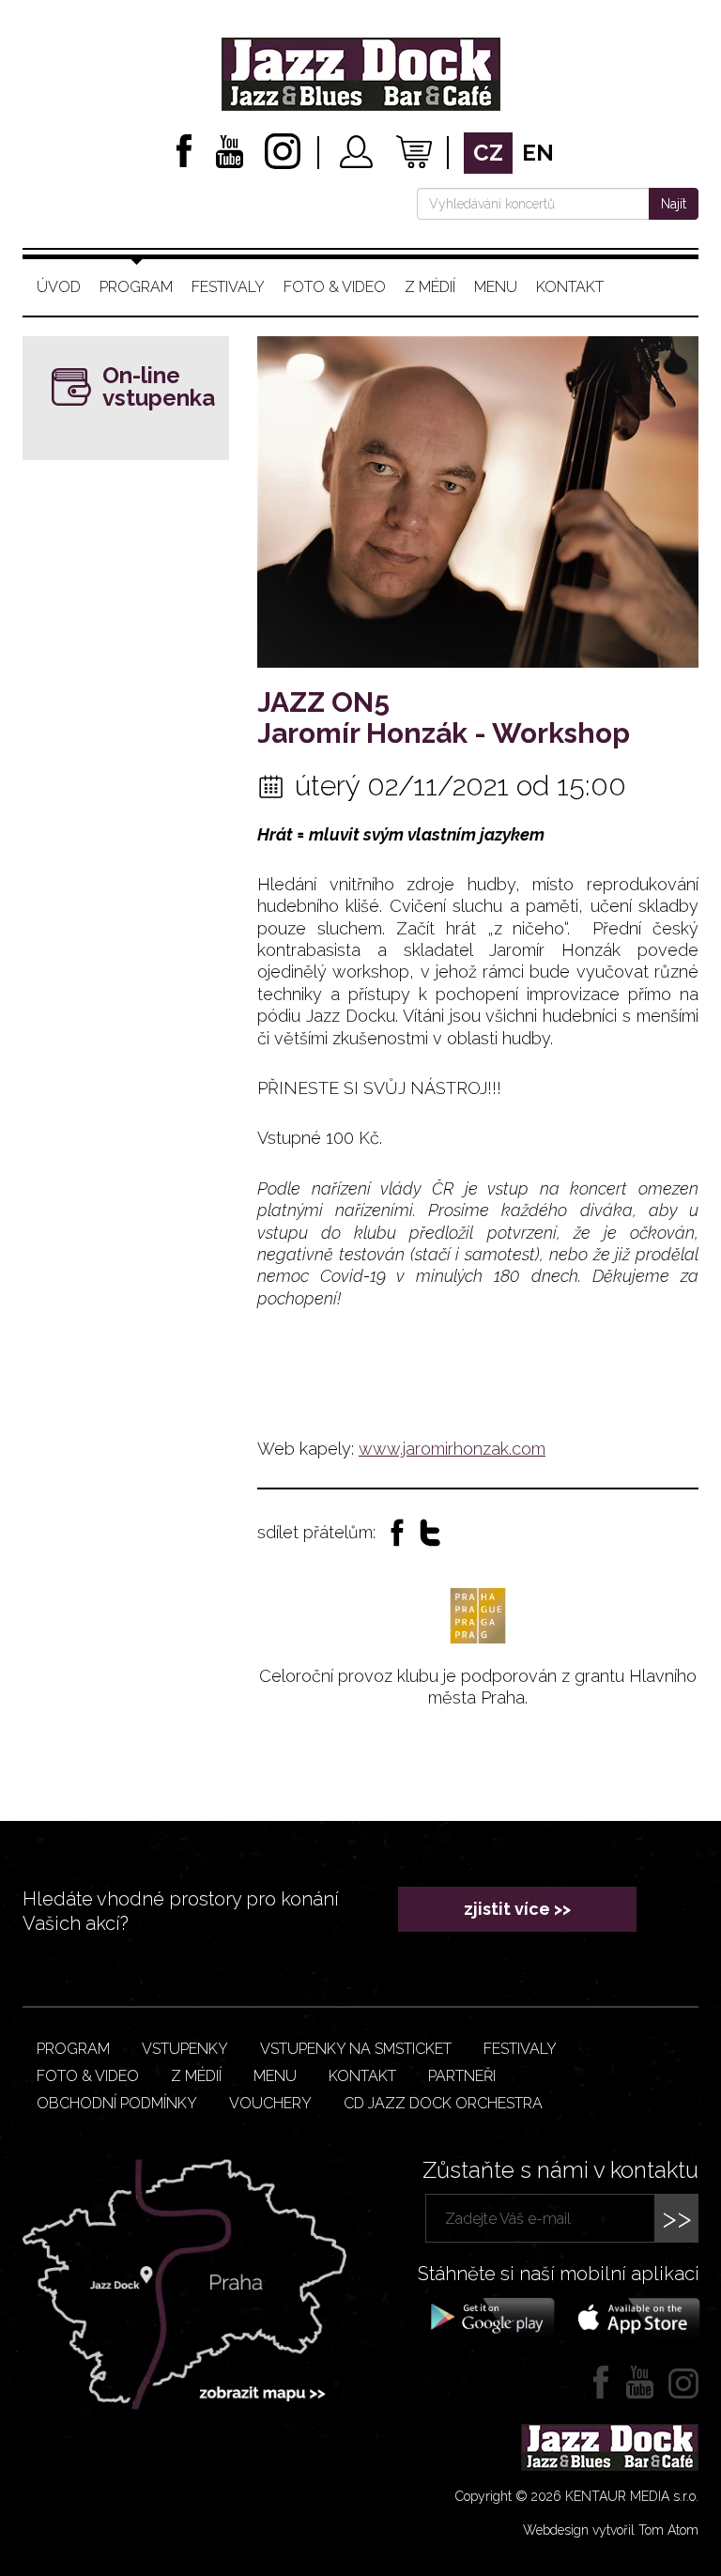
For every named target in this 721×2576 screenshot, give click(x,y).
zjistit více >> (517, 1909)
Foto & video (335, 287)
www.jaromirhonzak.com (452, 1449)
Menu (496, 287)
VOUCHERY (270, 2103)
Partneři (462, 2076)
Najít (674, 204)
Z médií (430, 287)
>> (677, 2218)
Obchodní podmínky (117, 2103)
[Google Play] (490, 2316)
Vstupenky (185, 2049)
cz (488, 153)
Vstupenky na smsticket (356, 2049)
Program (136, 287)
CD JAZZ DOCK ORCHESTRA (443, 2103)
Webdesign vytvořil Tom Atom (611, 2530)
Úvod (59, 287)
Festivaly (228, 287)
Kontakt (570, 287)
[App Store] (633, 2316)
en (538, 153)
